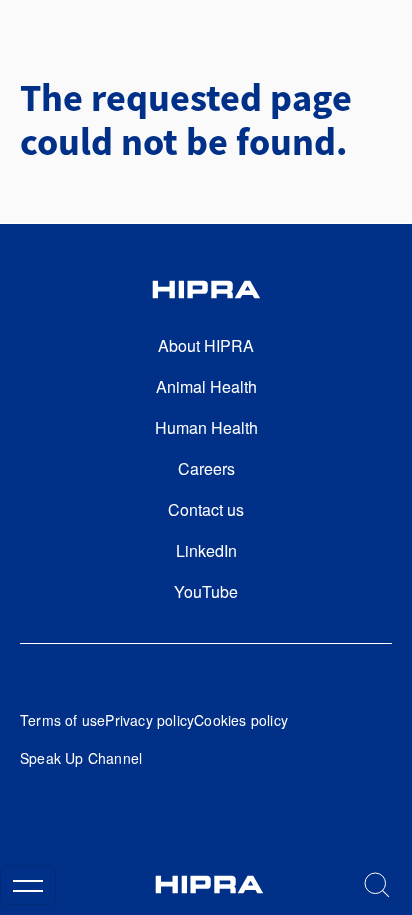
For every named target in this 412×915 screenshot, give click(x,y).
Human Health (206, 427)
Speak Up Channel (81, 758)
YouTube (206, 591)
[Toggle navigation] (28, 885)
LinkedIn (206, 550)
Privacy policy (149, 720)
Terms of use (62, 720)
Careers (206, 468)
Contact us (206, 509)
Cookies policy (241, 720)
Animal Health (206, 386)
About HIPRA (206, 345)
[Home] (209, 884)
